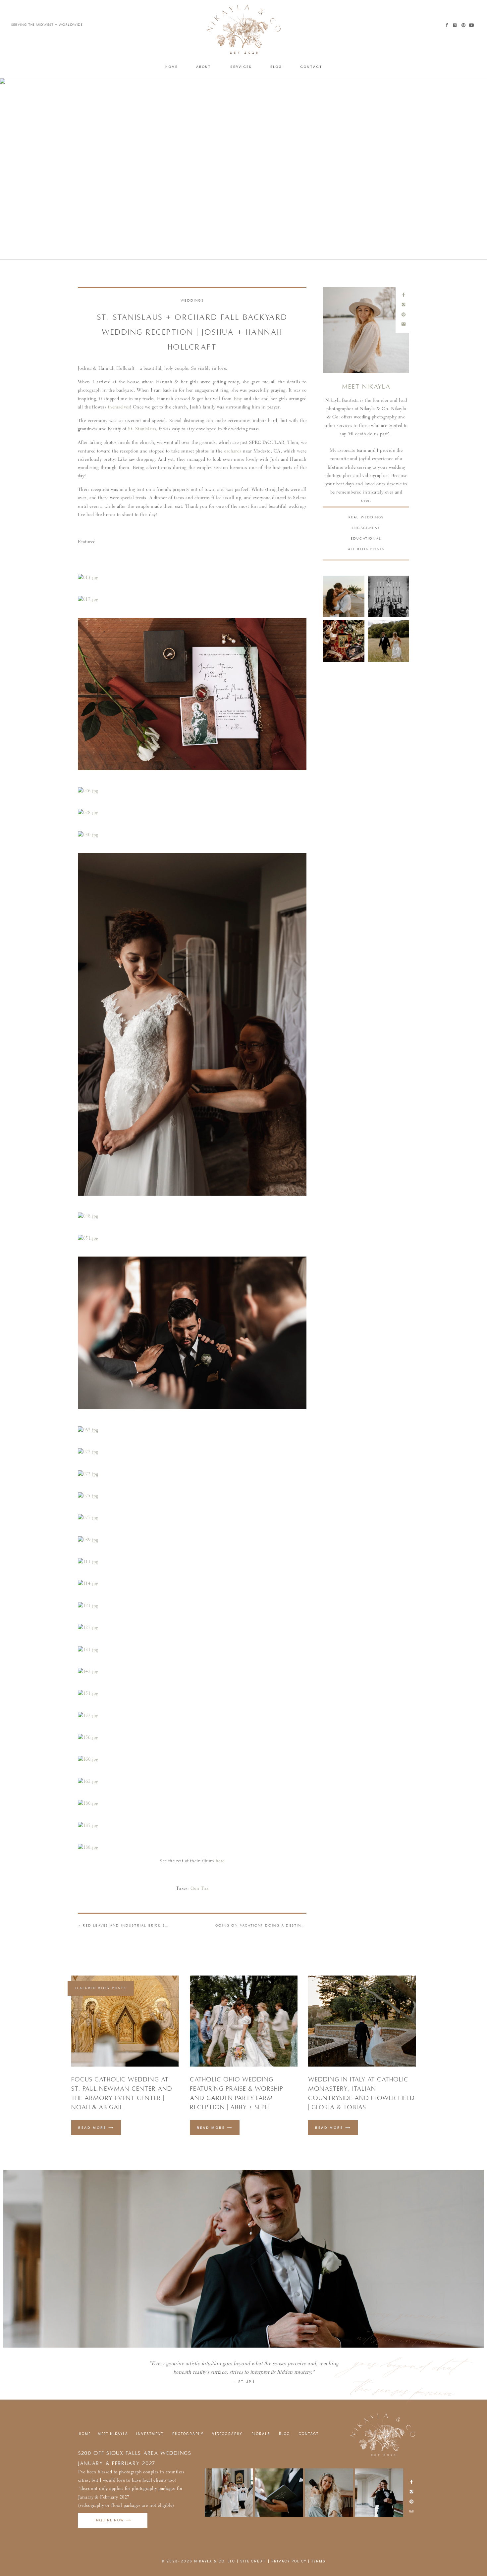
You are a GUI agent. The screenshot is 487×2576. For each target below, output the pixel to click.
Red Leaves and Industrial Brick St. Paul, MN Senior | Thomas (158, 1925)
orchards (233, 452)
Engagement (366, 528)
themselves (119, 407)
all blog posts (366, 549)
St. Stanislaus (142, 429)
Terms (319, 2561)
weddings (192, 300)
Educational (366, 538)
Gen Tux (199, 1889)
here (220, 1861)
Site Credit (253, 2561)
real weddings (366, 517)
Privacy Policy (289, 2561)
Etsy (238, 399)
